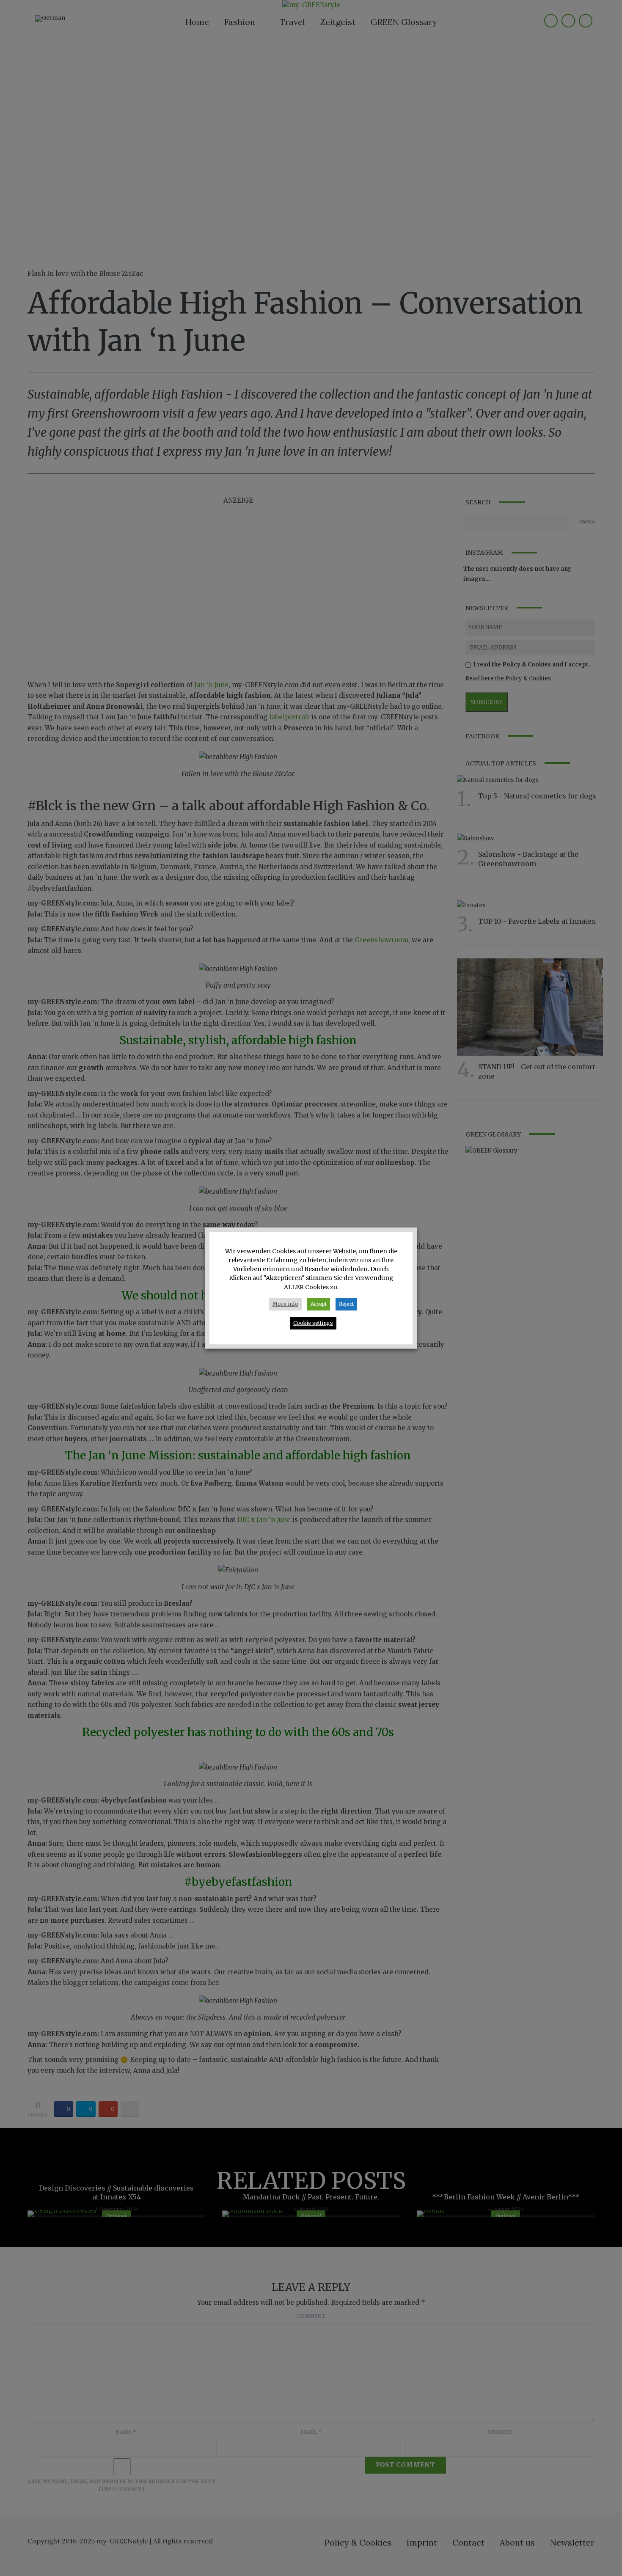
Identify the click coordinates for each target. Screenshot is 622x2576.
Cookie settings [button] (313, 1323)
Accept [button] (319, 1304)
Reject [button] (346, 1304)
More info (285, 1304)
